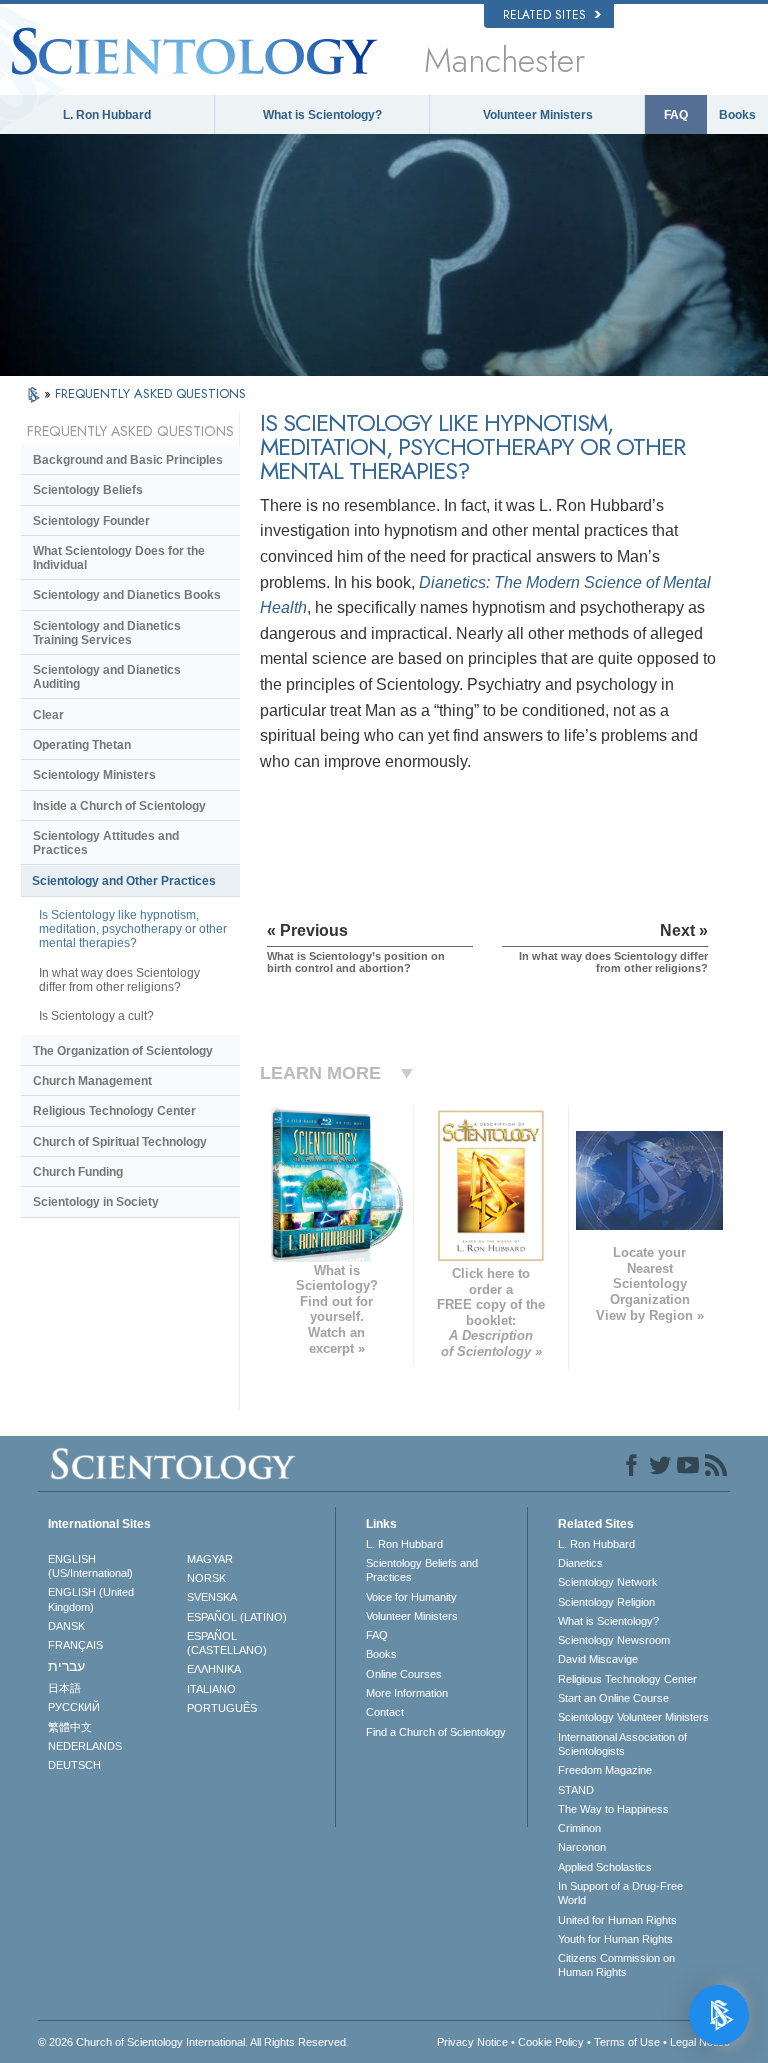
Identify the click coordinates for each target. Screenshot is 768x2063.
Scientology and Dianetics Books (127, 595)
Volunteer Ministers (538, 115)
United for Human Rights (617, 1920)
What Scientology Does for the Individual (119, 558)
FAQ (676, 115)
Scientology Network (608, 1582)
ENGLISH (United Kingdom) (91, 1599)
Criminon (579, 1828)
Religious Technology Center (114, 1111)
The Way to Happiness (613, 1809)
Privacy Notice (472, 2042)
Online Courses (404, 1674)
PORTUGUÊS (222, 1708)
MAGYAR (210, 1559)
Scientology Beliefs (88, 490)
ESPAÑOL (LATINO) (237, 1617)
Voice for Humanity (411, 1597)
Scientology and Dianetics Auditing (107, 677)
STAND (576, 1790)
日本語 (64, 1688)
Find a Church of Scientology (436, 1732)
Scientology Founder (91, 521)
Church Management (92, 1081)
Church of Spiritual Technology (120, 1142)
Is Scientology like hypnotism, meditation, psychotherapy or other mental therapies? (133, 929)
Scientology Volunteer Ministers (633, 1717)
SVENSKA (212, 1597)
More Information (407, 1693)
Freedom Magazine (605, 1770)
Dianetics (580, 1563)
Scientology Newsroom (614, 1640)
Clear (48, 715)
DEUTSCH (74, 1765)
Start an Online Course (613, 1698)
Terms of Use (627, 2042)
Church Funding (78, 1172)
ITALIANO (211, 1689)
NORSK (206, 1578)
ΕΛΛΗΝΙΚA (214, 1669)
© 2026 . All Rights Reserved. (193, 2042)
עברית (66, 1666)
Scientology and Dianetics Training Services (107, 633)
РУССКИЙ (74, 1707)
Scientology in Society (96, 1202)
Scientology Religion (606, 1602)
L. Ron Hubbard (107, 115)
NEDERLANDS (85, 1746)
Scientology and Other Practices (124, 881)
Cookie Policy (551, 2042)
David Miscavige (598, 1659)
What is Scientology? (322, 115)
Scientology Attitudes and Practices (106, 843)
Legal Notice (700, 2042)
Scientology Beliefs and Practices (422, 1570)
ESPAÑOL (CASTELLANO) (227, 1643)
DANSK (66, 1626)
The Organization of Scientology (123, 1051)
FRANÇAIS (75, 1645)
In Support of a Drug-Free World (620, 1893)
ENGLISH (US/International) (90, 1566)
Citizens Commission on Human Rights (616, 1965)
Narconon (582, 1847)
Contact (385, 1712)
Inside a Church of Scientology (119, 806)
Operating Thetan (82, 745)
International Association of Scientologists (622, 1744)
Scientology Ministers (94, 775)
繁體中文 (70, 1727)
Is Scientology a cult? (96, 1016)
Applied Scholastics (605, 1867)
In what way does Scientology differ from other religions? (119, 980)
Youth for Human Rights (615, 1939)
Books (737, 115)
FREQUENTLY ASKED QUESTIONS (150, 393)
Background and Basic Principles (128, 460)
